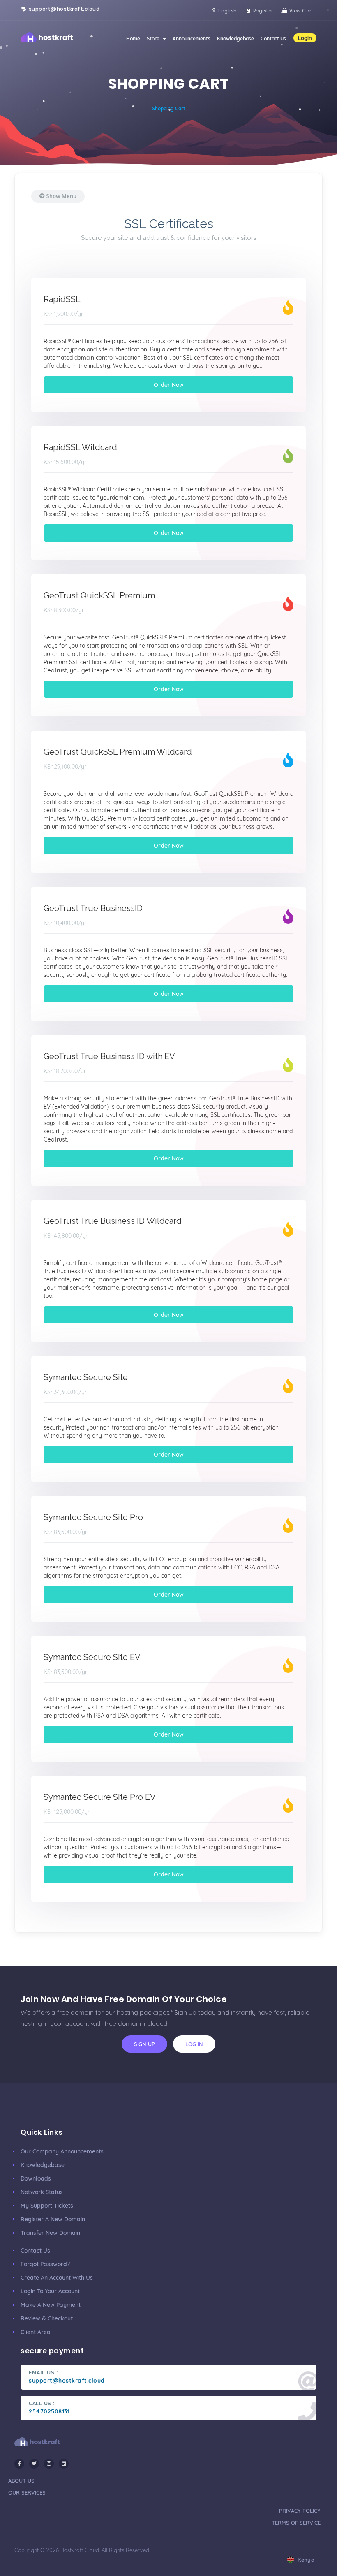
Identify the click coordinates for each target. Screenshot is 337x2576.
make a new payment (51, 2305)
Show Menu (61, 196)
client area (36, 2332)
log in (194, 2044)
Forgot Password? (45, 2264)
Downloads (36, 2178)
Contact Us (273, 38)
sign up (144, 2044)
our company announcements (62, 2151)
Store (154, 38)
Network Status (42, 2192)
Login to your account (50, 2291)
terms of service (296, 2523)
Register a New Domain (53, 2219)
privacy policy (300, 2511)
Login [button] (305, 38)
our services (27, 2492)
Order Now (169, 385)
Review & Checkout (47, 2318)
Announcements (192, 38)
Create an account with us (57, 2278)
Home (133, 38)
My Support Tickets (47, 2206)
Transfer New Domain (50, 2233)
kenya (305, 2560)
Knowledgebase (235, 38)
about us (21, 2481)
